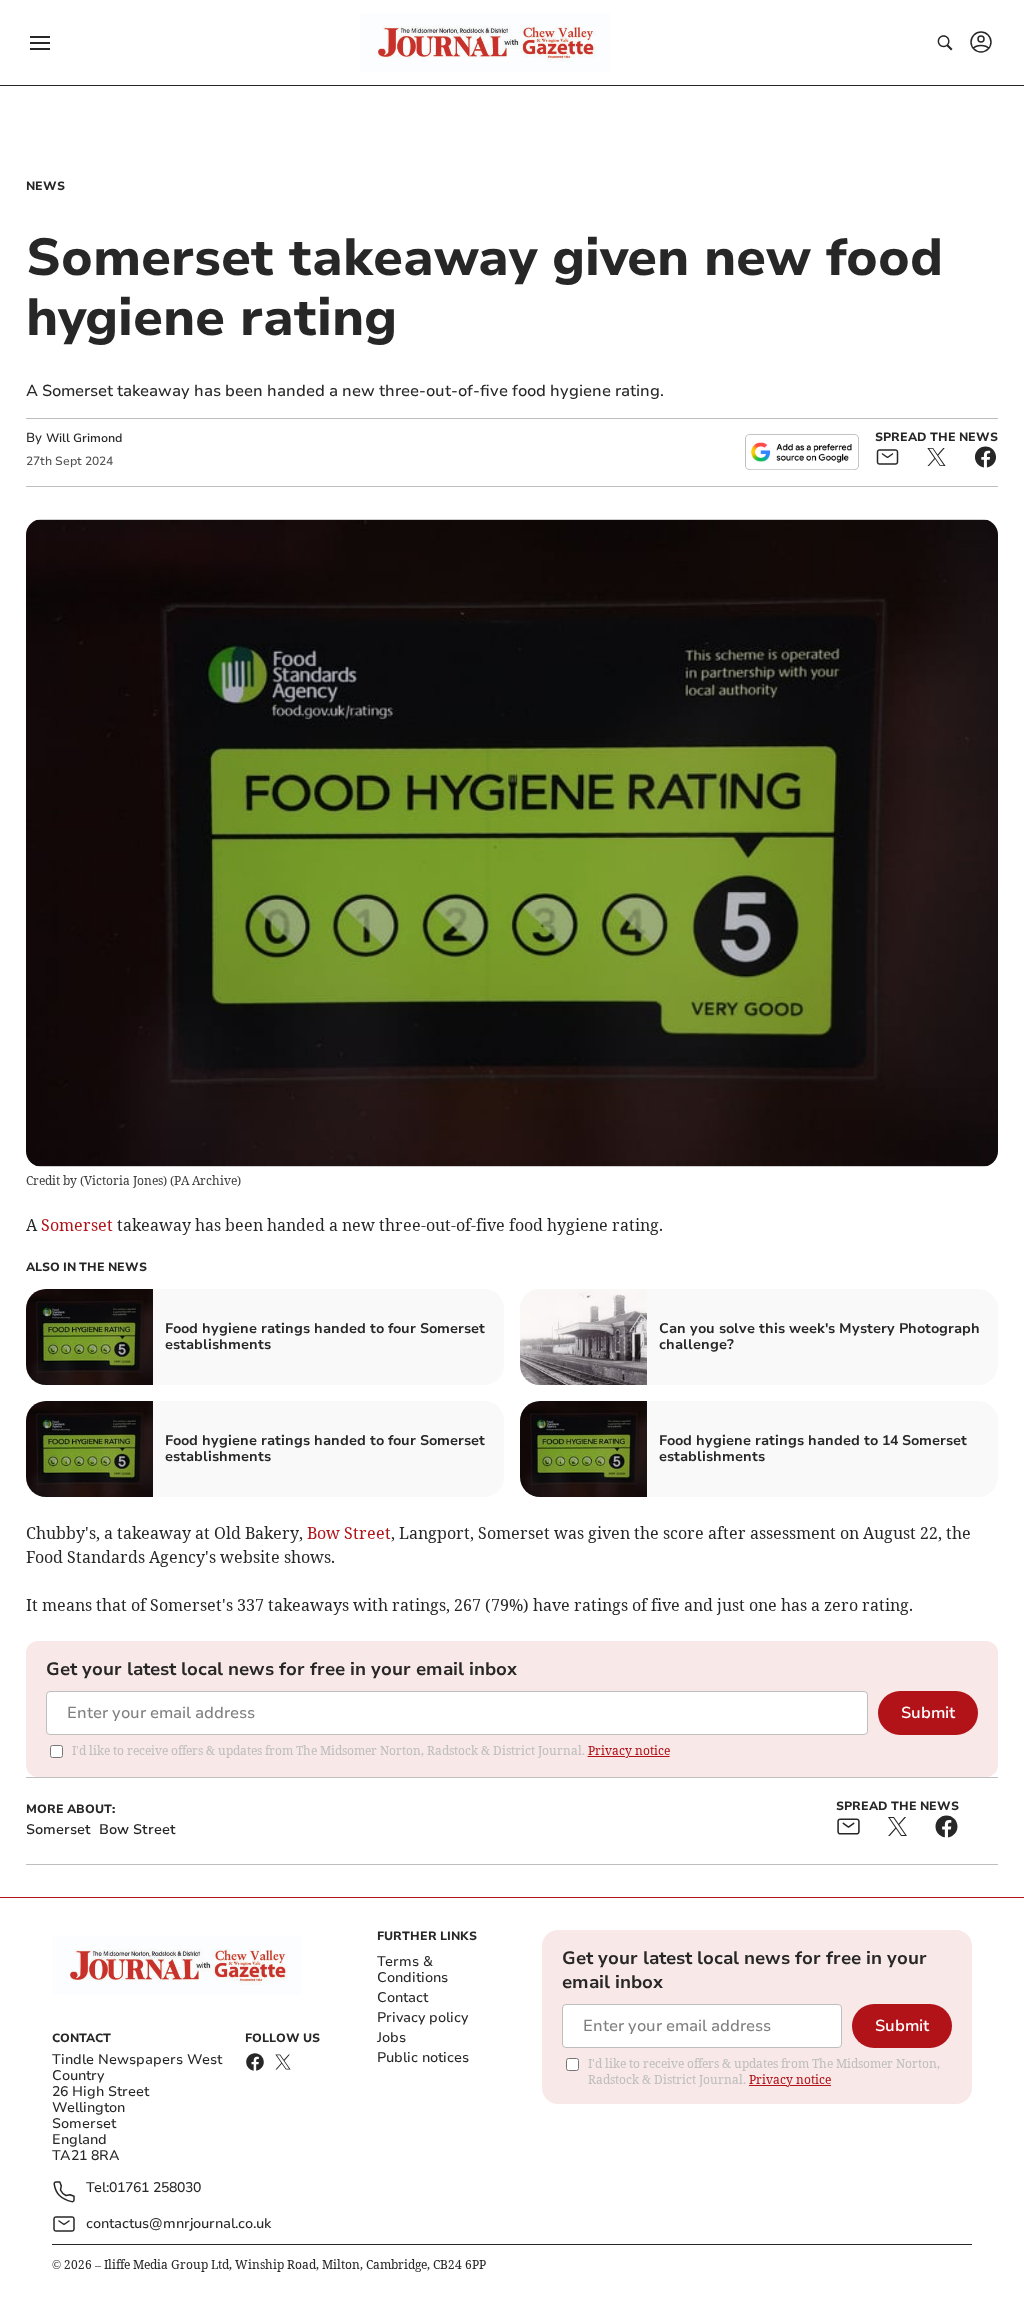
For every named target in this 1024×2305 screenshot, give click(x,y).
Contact (402, 1997)
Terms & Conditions (412, 1969)
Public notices (423, 2057)
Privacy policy (422, 2017)
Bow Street (349, 1533)
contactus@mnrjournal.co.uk (178, 2223)
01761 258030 (155, 2188)
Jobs (391, 2037)
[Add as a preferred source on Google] (802, 452)
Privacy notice (629, 1750)
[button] (40, 43)
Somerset (77, 1225)
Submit (928, 1713)
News (45, 186)
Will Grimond (84, 438)
